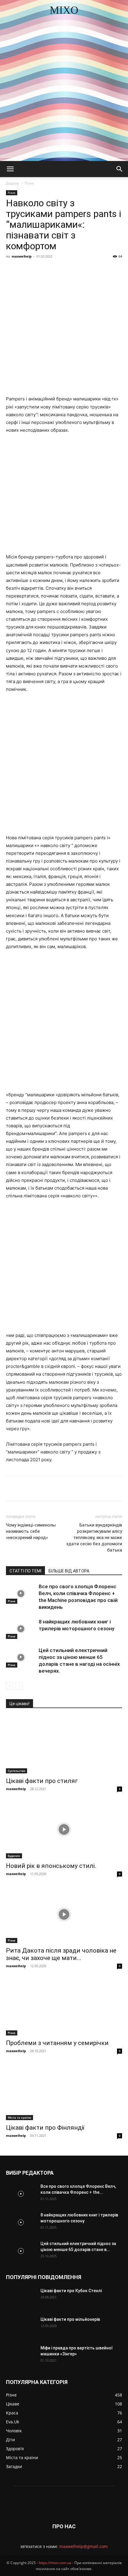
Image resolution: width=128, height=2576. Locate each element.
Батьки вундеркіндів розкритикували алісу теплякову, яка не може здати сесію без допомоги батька (94, 1538)
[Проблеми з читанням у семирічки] (64, 2007)
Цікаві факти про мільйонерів (70, 2319)
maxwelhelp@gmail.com (83, 2546)
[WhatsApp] (99, 270)
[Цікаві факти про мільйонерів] (21, 2327)
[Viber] (72, 270)
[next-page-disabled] (19, 1686)
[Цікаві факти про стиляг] (64, 1745)
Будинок (14, 1856)
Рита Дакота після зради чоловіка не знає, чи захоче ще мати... (61, 1954)
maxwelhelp (22, 256)
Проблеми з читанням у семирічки (57, 2043)
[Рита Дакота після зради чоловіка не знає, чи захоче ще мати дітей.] (64, 1915)
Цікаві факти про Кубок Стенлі (71, 2291)
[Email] (113, 270)
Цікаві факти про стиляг (42, 1781)
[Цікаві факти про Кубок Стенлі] (21, 2298)
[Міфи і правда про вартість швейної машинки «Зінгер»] (21, 2355)
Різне (29, 183)
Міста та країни (19, 2117)
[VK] (44, 270)
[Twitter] (58, 270)
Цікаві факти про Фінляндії (45, 2128)
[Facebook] (31, 270)
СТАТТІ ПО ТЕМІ (25, 1571)
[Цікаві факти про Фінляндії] (64, 2092)
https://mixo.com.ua (55, 2563)
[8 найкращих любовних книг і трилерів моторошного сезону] (21, 1629)
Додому (13, 183)
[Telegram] (85, 270)
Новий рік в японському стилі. (51, 1866)
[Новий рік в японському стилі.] (64, 1830)
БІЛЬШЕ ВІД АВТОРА (69, 1571)
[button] (10, 169)
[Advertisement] (64, 94)
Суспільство (17, 1771)
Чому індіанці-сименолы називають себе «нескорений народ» (31, 1531)
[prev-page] (10, 1686)
